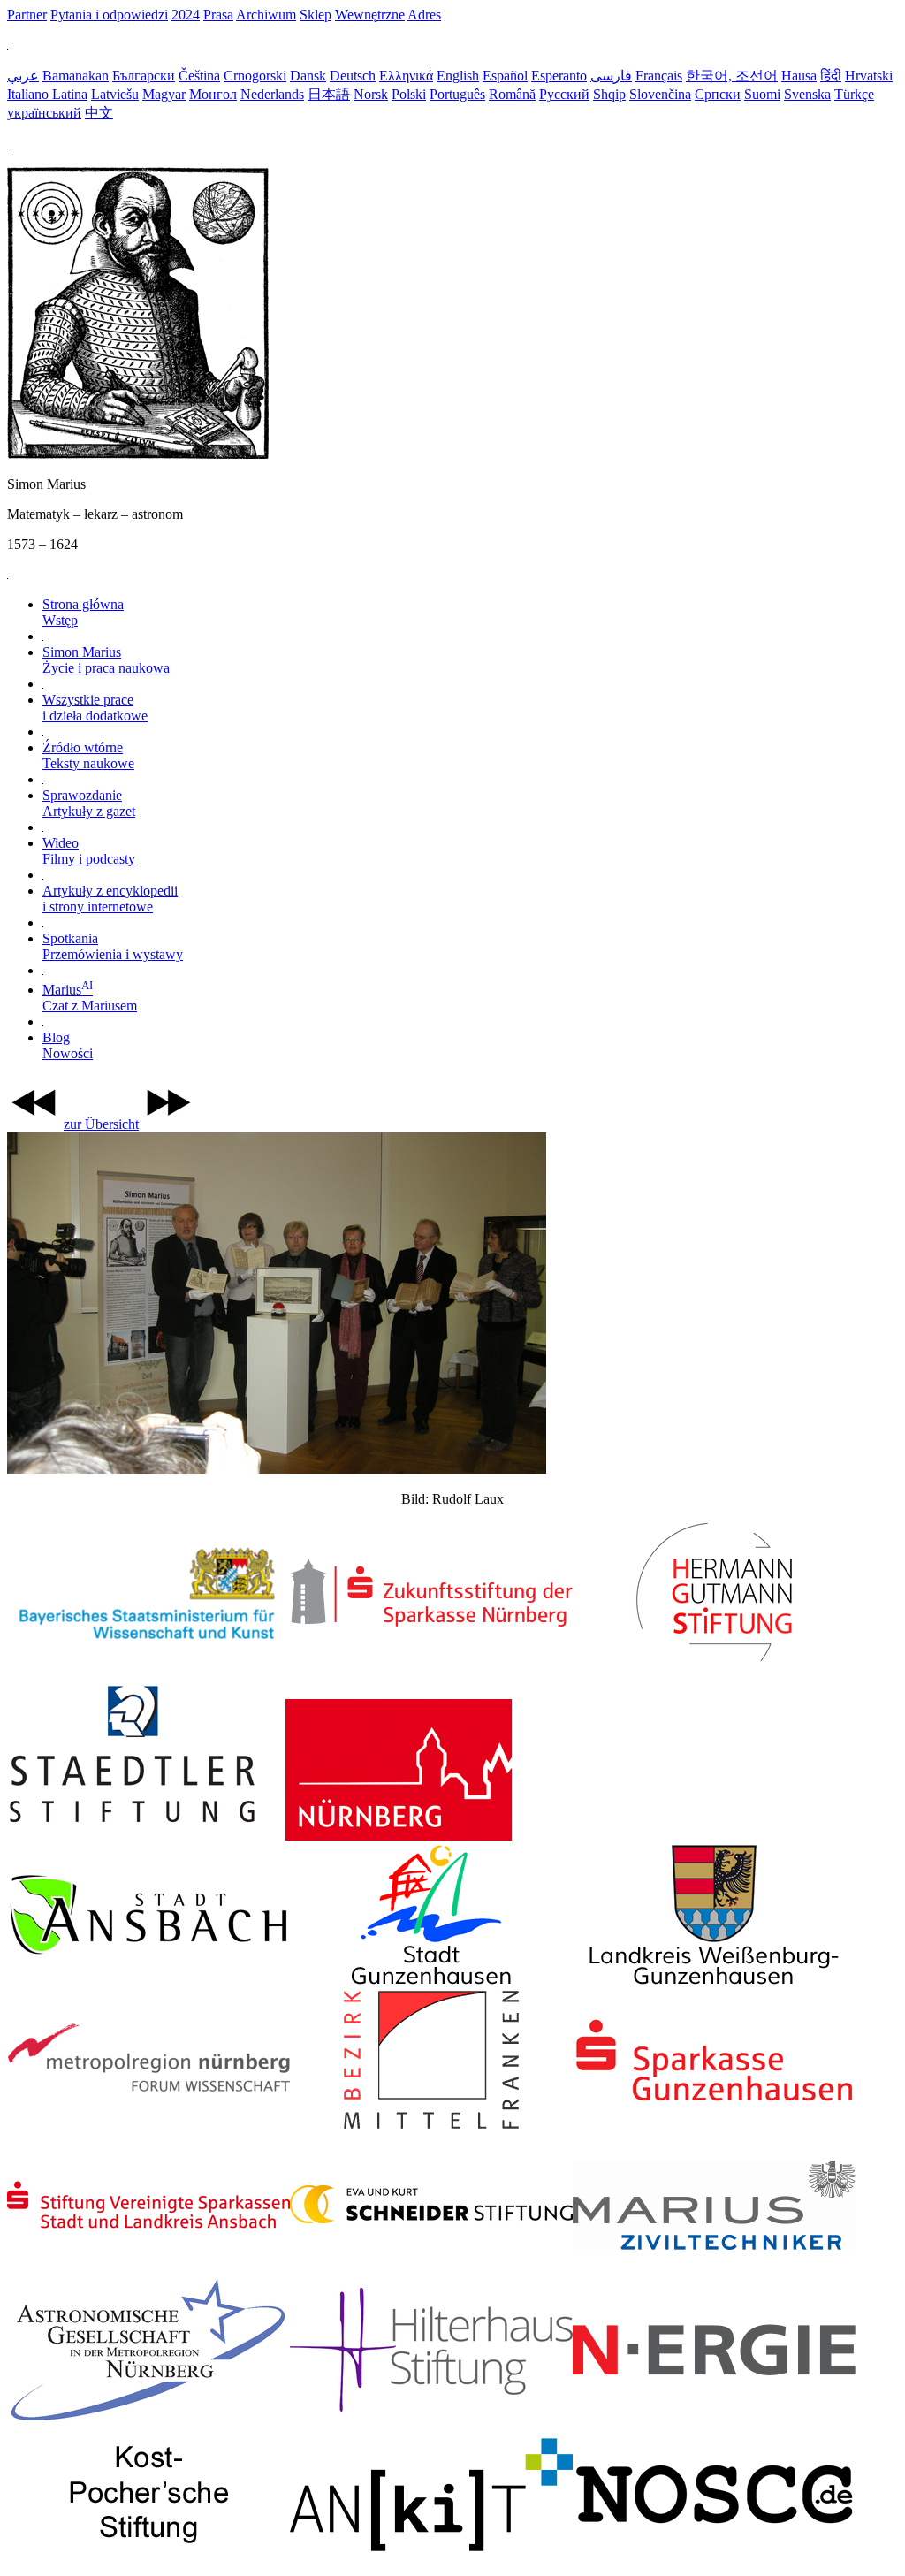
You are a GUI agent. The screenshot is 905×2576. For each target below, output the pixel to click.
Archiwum (266, 15)
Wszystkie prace (95, 708)
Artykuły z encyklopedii (110, 899)
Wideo (89, 851)
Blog (68, 1045)
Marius (90, 998)
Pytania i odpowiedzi (109, 15)
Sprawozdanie (89, 803)
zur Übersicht (101, 1124)
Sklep (316, 15)
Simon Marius (106, 660)
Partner (27, 15)
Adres (424, 15)
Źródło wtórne (88, 755)
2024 (186, 15)
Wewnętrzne (370, 15)
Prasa (218, 15)
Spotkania (113, 946)
